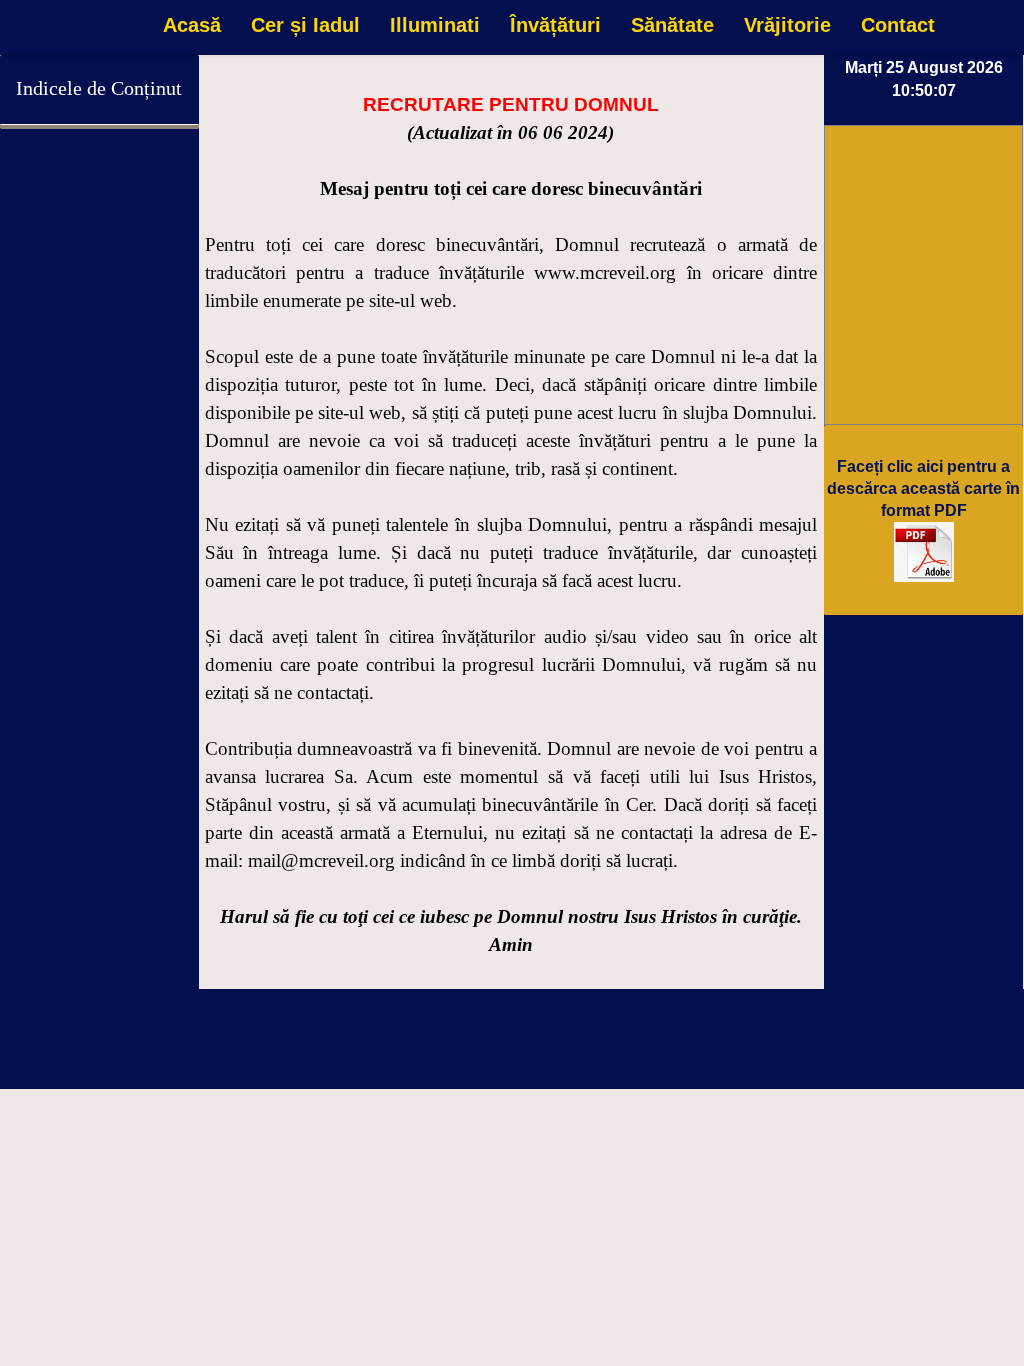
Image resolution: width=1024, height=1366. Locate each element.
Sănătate (672, 25)
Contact (898, 25)
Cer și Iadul (305, 25)
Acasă (192, 25)
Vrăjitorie (787, 25)
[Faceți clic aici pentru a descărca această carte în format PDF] (924, 576)
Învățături (555, 25)
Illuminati (435, 25)
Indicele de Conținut (99, 88)
